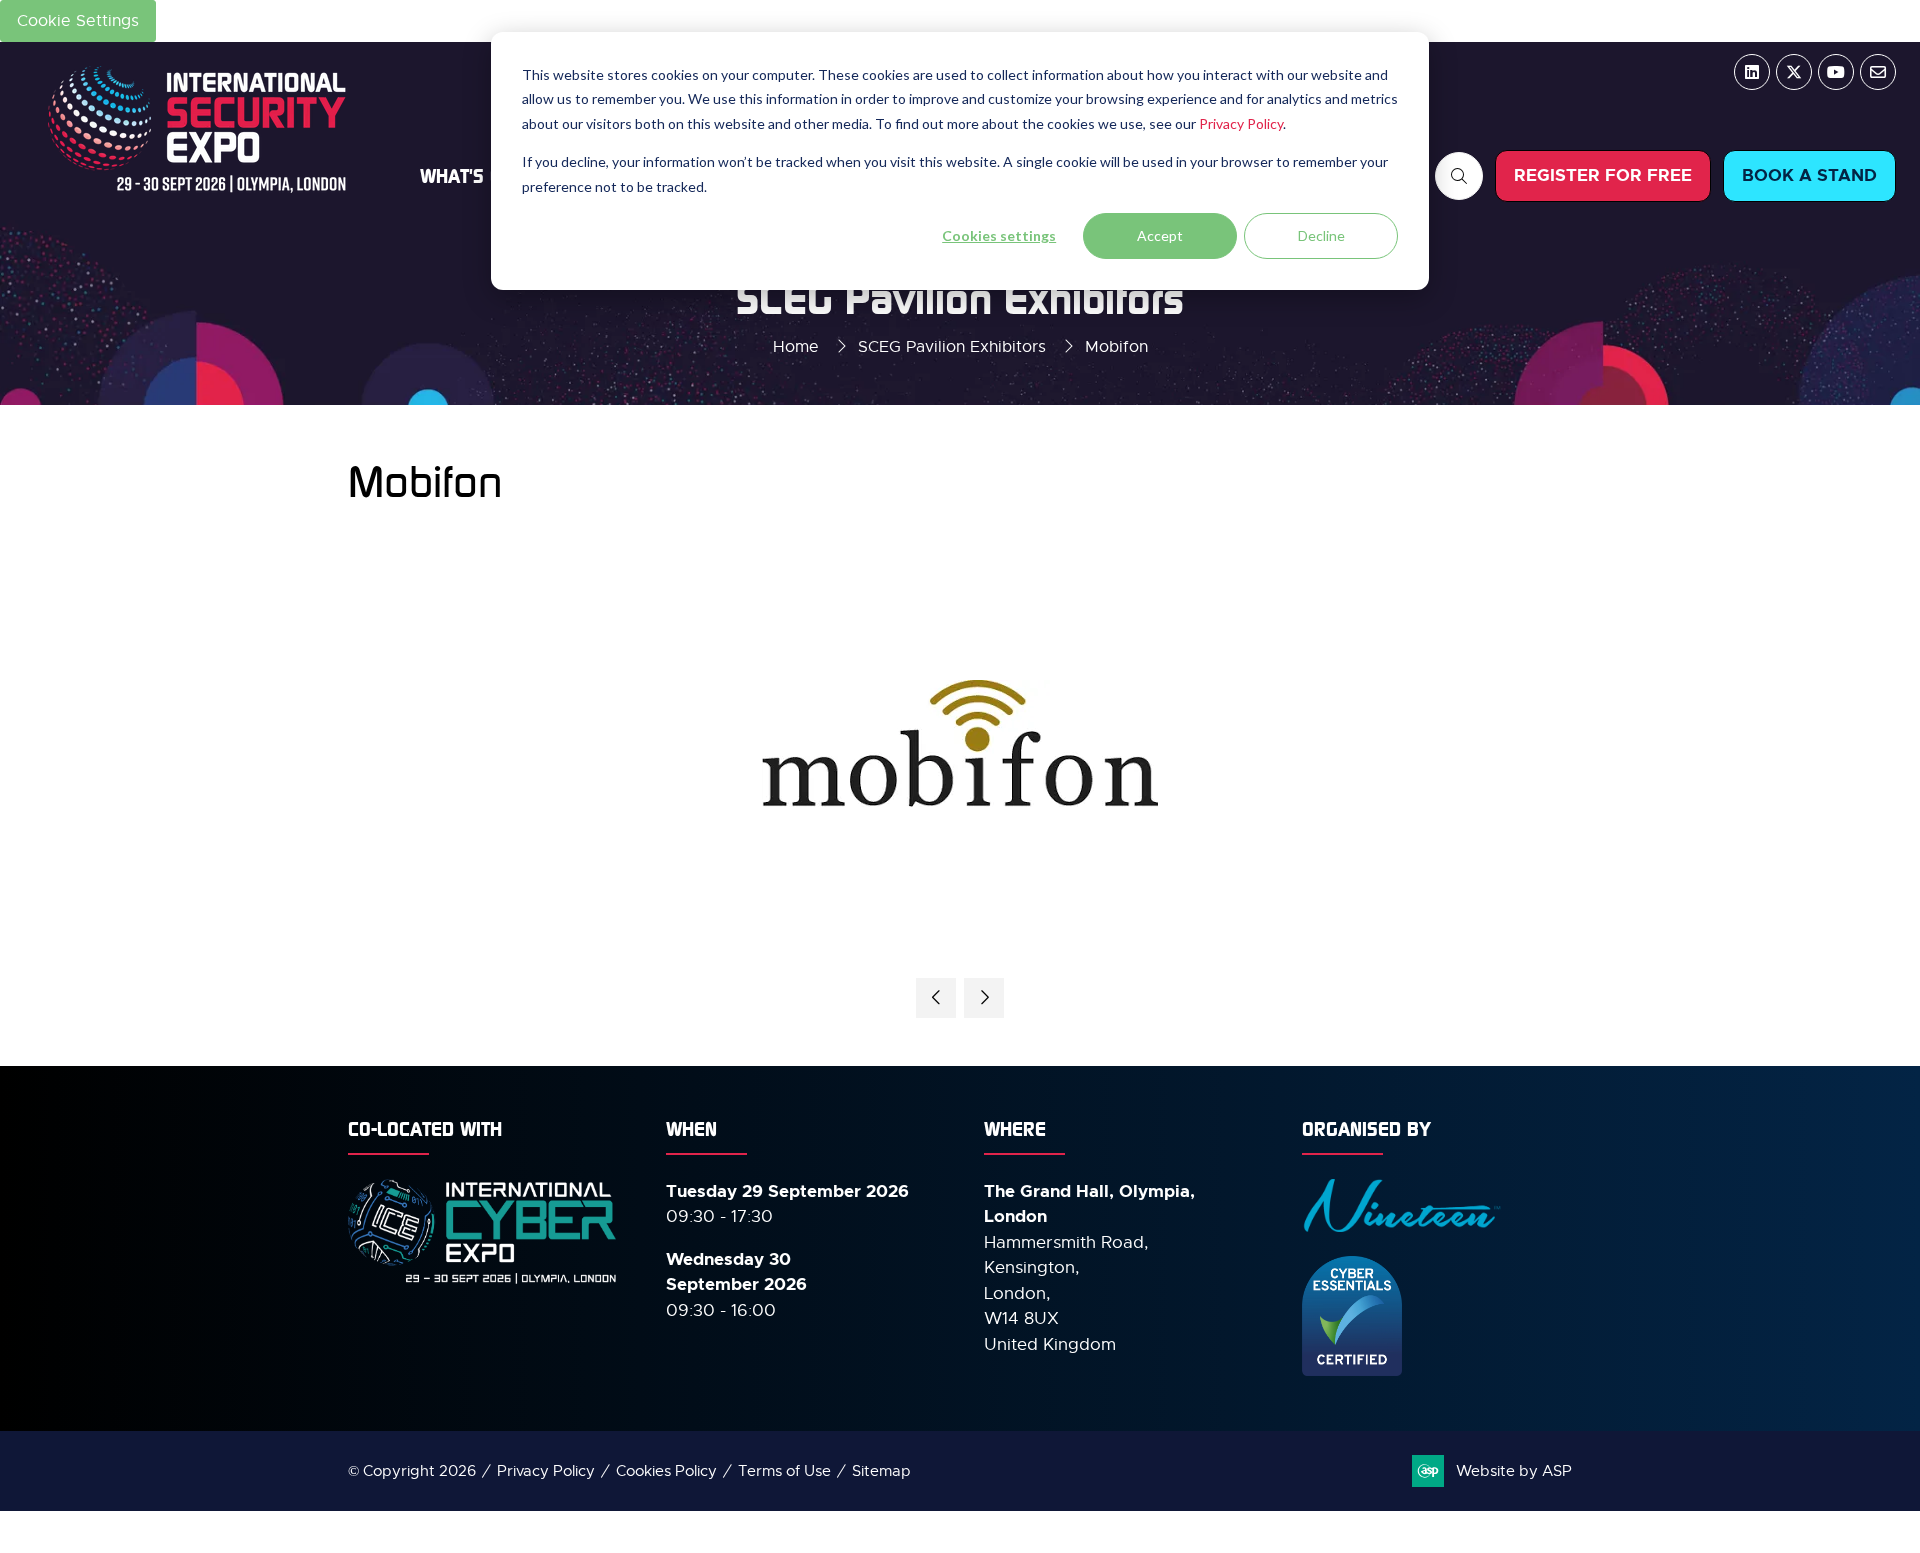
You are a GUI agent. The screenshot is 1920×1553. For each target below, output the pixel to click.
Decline (1321, 235)
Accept (1160, 235)
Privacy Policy (1241, 123)
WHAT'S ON (467, 175)
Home (796, 347)
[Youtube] (1836, 72)
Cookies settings (999, 235)
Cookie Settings (78, 21)
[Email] (1878, 72)
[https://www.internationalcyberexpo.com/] (483, 1281)
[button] (1459, 176)
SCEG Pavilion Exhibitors (952, 347)
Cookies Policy (666, 1471)
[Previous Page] (936, 998)
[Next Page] (984, 998)
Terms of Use (784, 1471)
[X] (1794, 72)
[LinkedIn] (1752, 72)
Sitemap (881, 1471)
